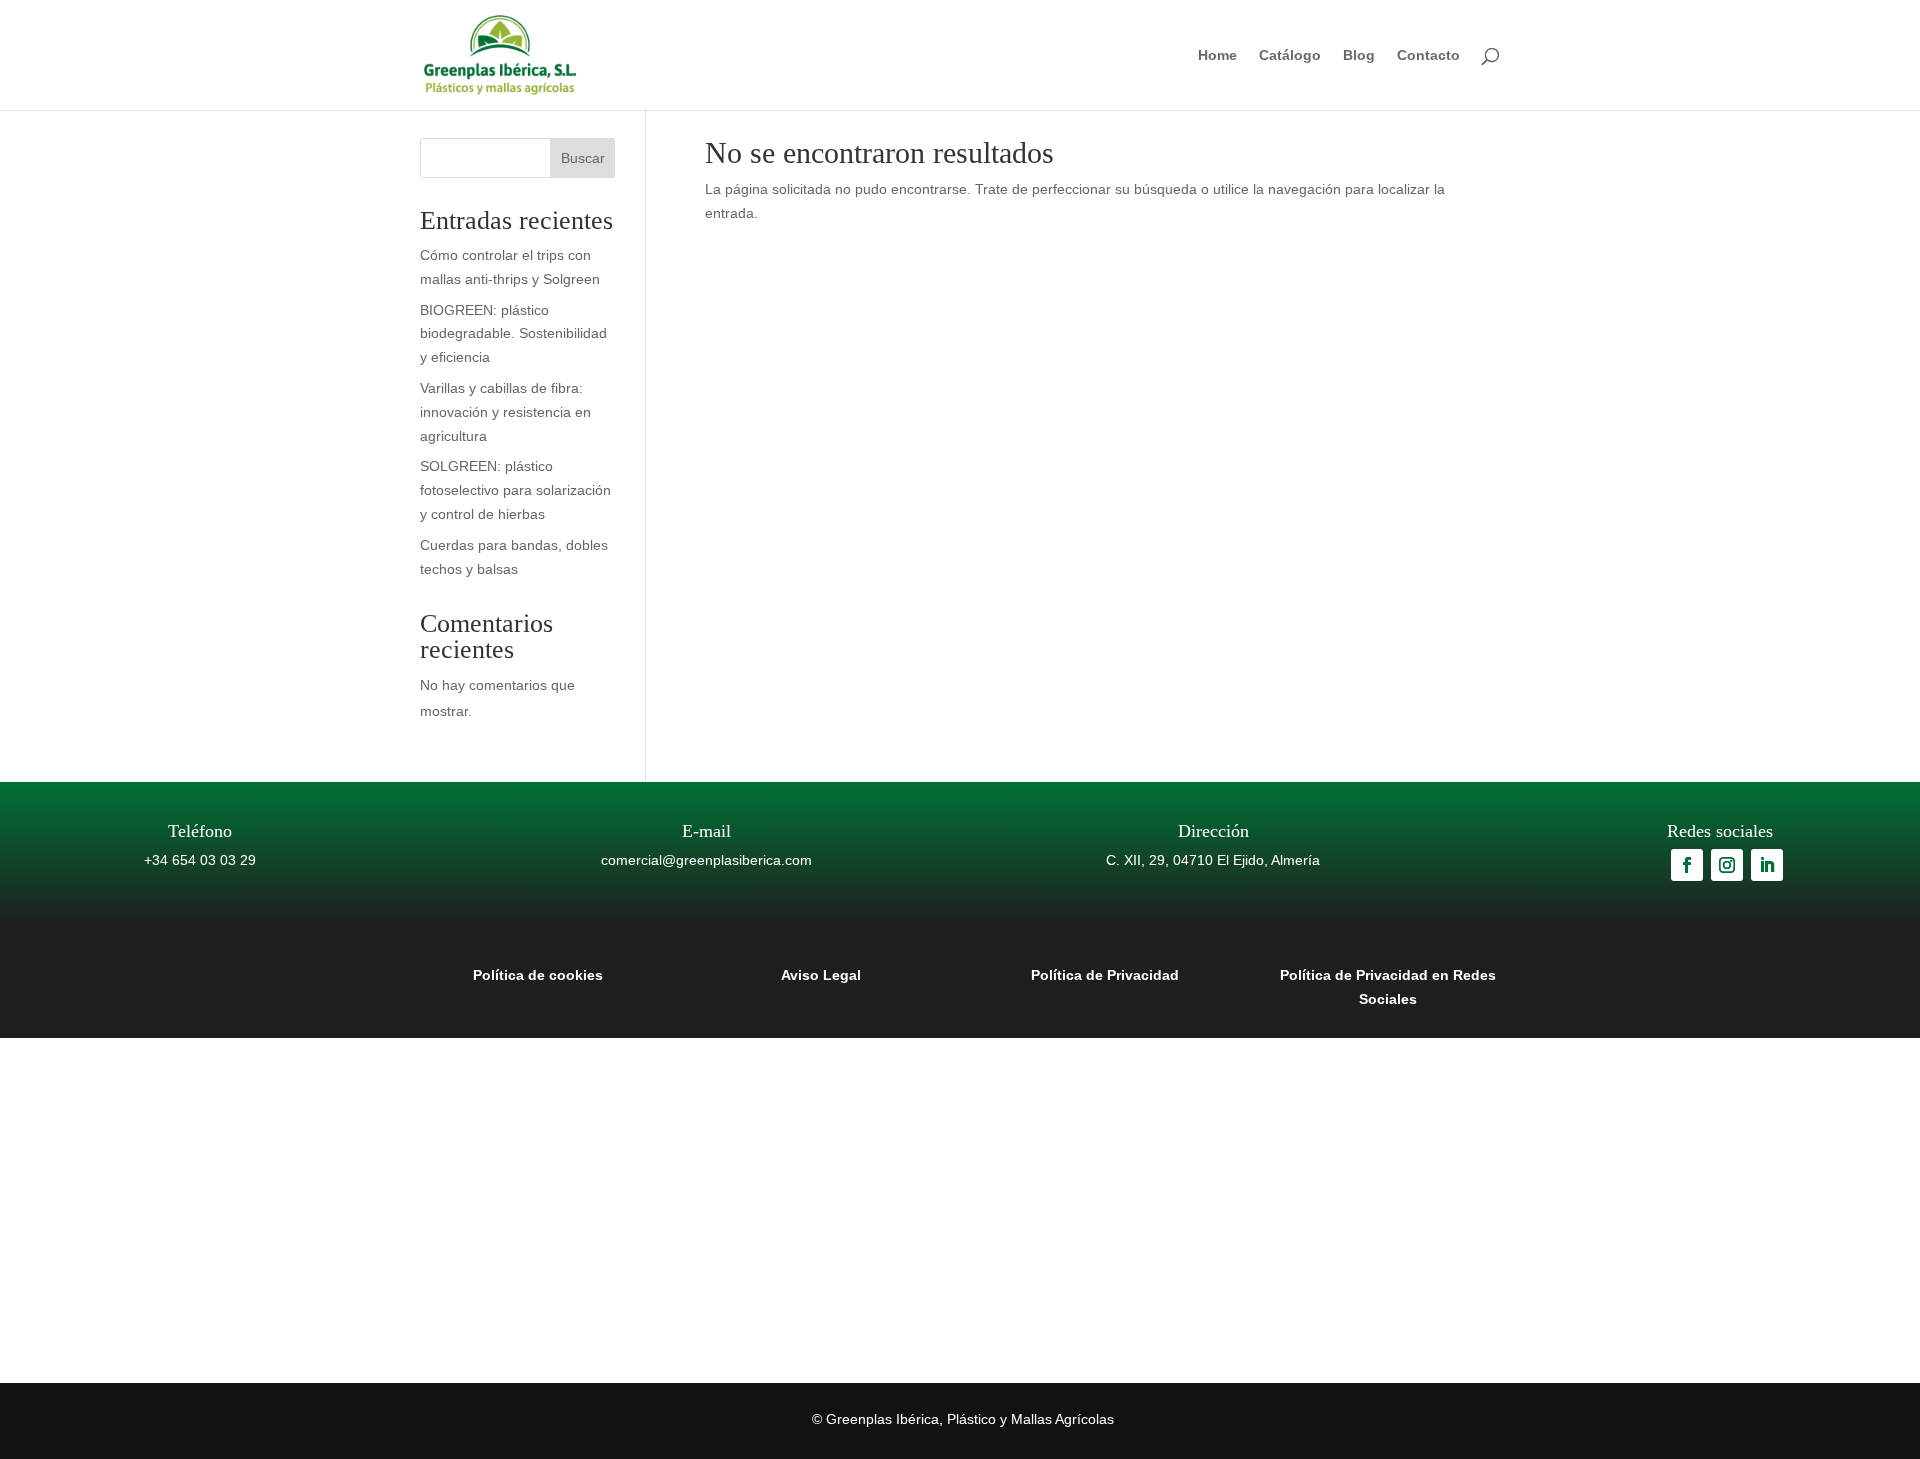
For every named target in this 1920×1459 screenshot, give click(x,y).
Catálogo (1290, 55)
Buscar (583, 158)
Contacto (1428, 55)
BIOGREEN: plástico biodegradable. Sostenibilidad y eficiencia (513, 334)
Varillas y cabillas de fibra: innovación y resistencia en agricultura (505, 412)
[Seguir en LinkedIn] (1767, 865)
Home (1217, 55)
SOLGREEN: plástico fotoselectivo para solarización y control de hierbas (515, 490)
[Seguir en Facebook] (1687, 865)
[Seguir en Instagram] (1727, 865)
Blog (1359, 55)
